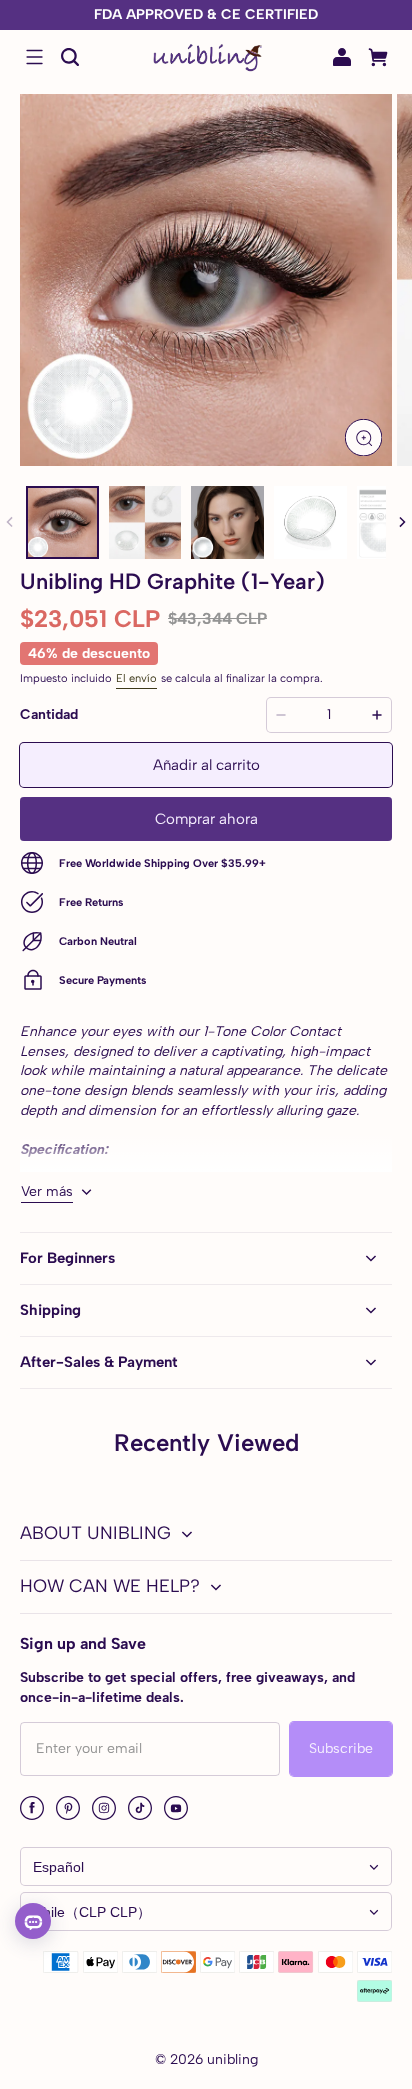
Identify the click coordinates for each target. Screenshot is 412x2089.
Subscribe (341, 1748)
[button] (34, 57)
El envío (136, 678)
